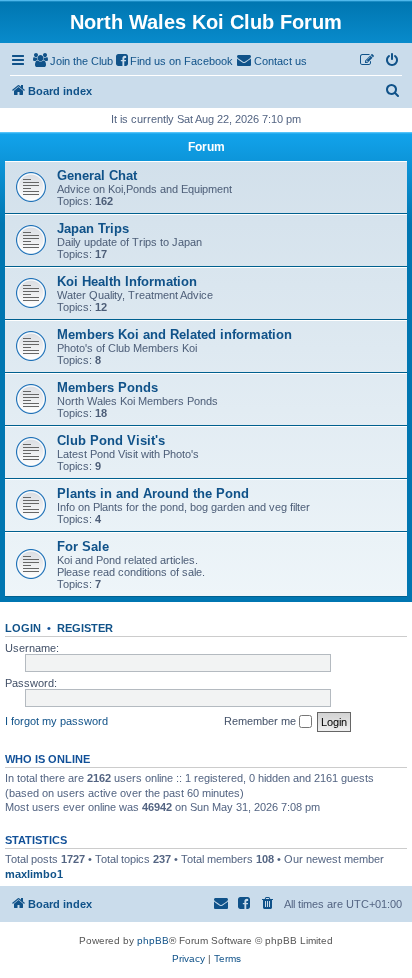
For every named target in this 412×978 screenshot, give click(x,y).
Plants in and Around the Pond (153, 493)
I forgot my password (56, 721)
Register (85, 628)
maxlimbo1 (34, 874)
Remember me (261, 721)
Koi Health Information (127, 281)
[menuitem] (73, 61)
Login (23, 628)
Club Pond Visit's (111, 440)
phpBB (153, 940)
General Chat (97, 175)
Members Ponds (107, 387)
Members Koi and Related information (174, 334)
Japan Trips (93, 228)
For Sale (83, 546)
